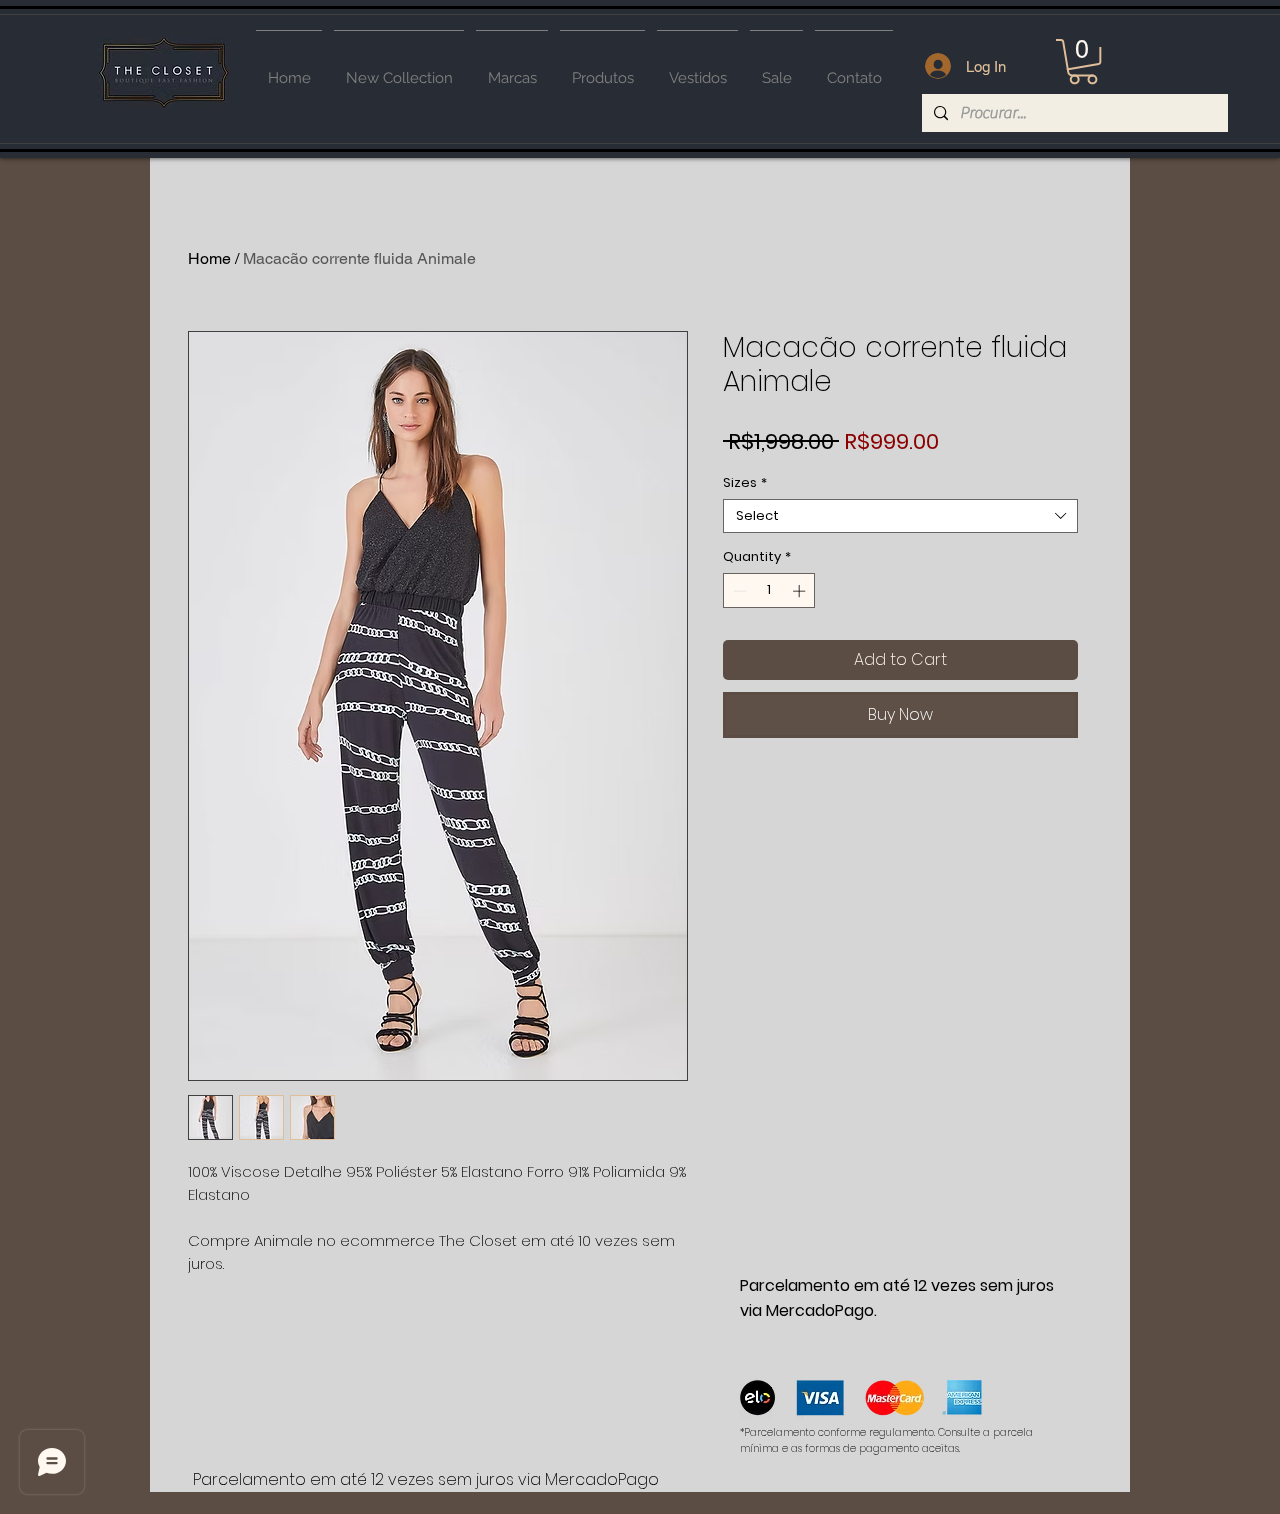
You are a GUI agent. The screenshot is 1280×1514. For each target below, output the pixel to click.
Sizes (745, 483)
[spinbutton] (769, 591)
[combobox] (900, 516)
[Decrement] (738, 591)
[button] (1083, 61)
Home (209, 258)
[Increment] (801, 591)
